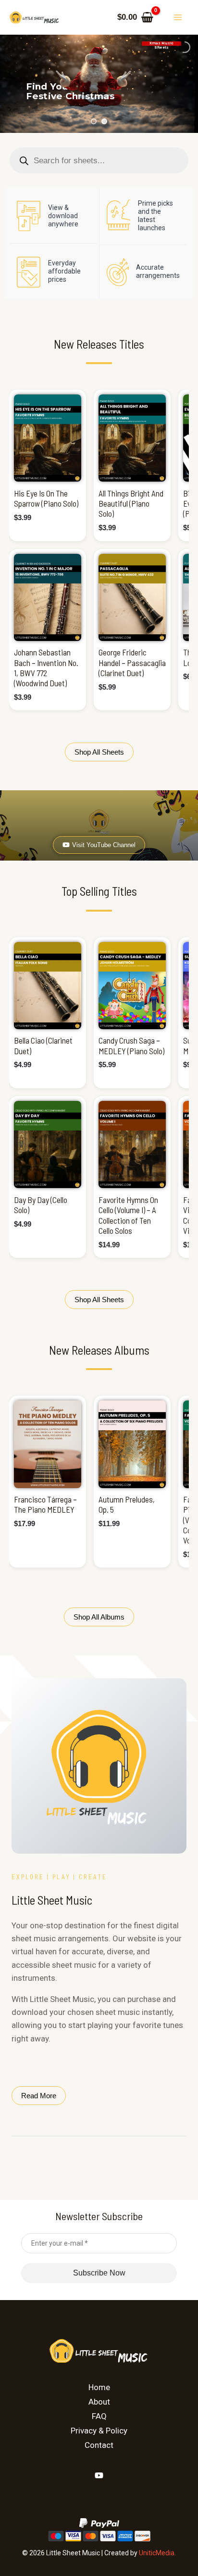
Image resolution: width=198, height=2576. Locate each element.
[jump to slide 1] (94, 121)
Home (99, 2387)
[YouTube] (99, 2475)
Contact (99, 2445)
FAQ (99, 2416)
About (99, 2402)
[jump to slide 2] (104, 121)
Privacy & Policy (99, 2431)
